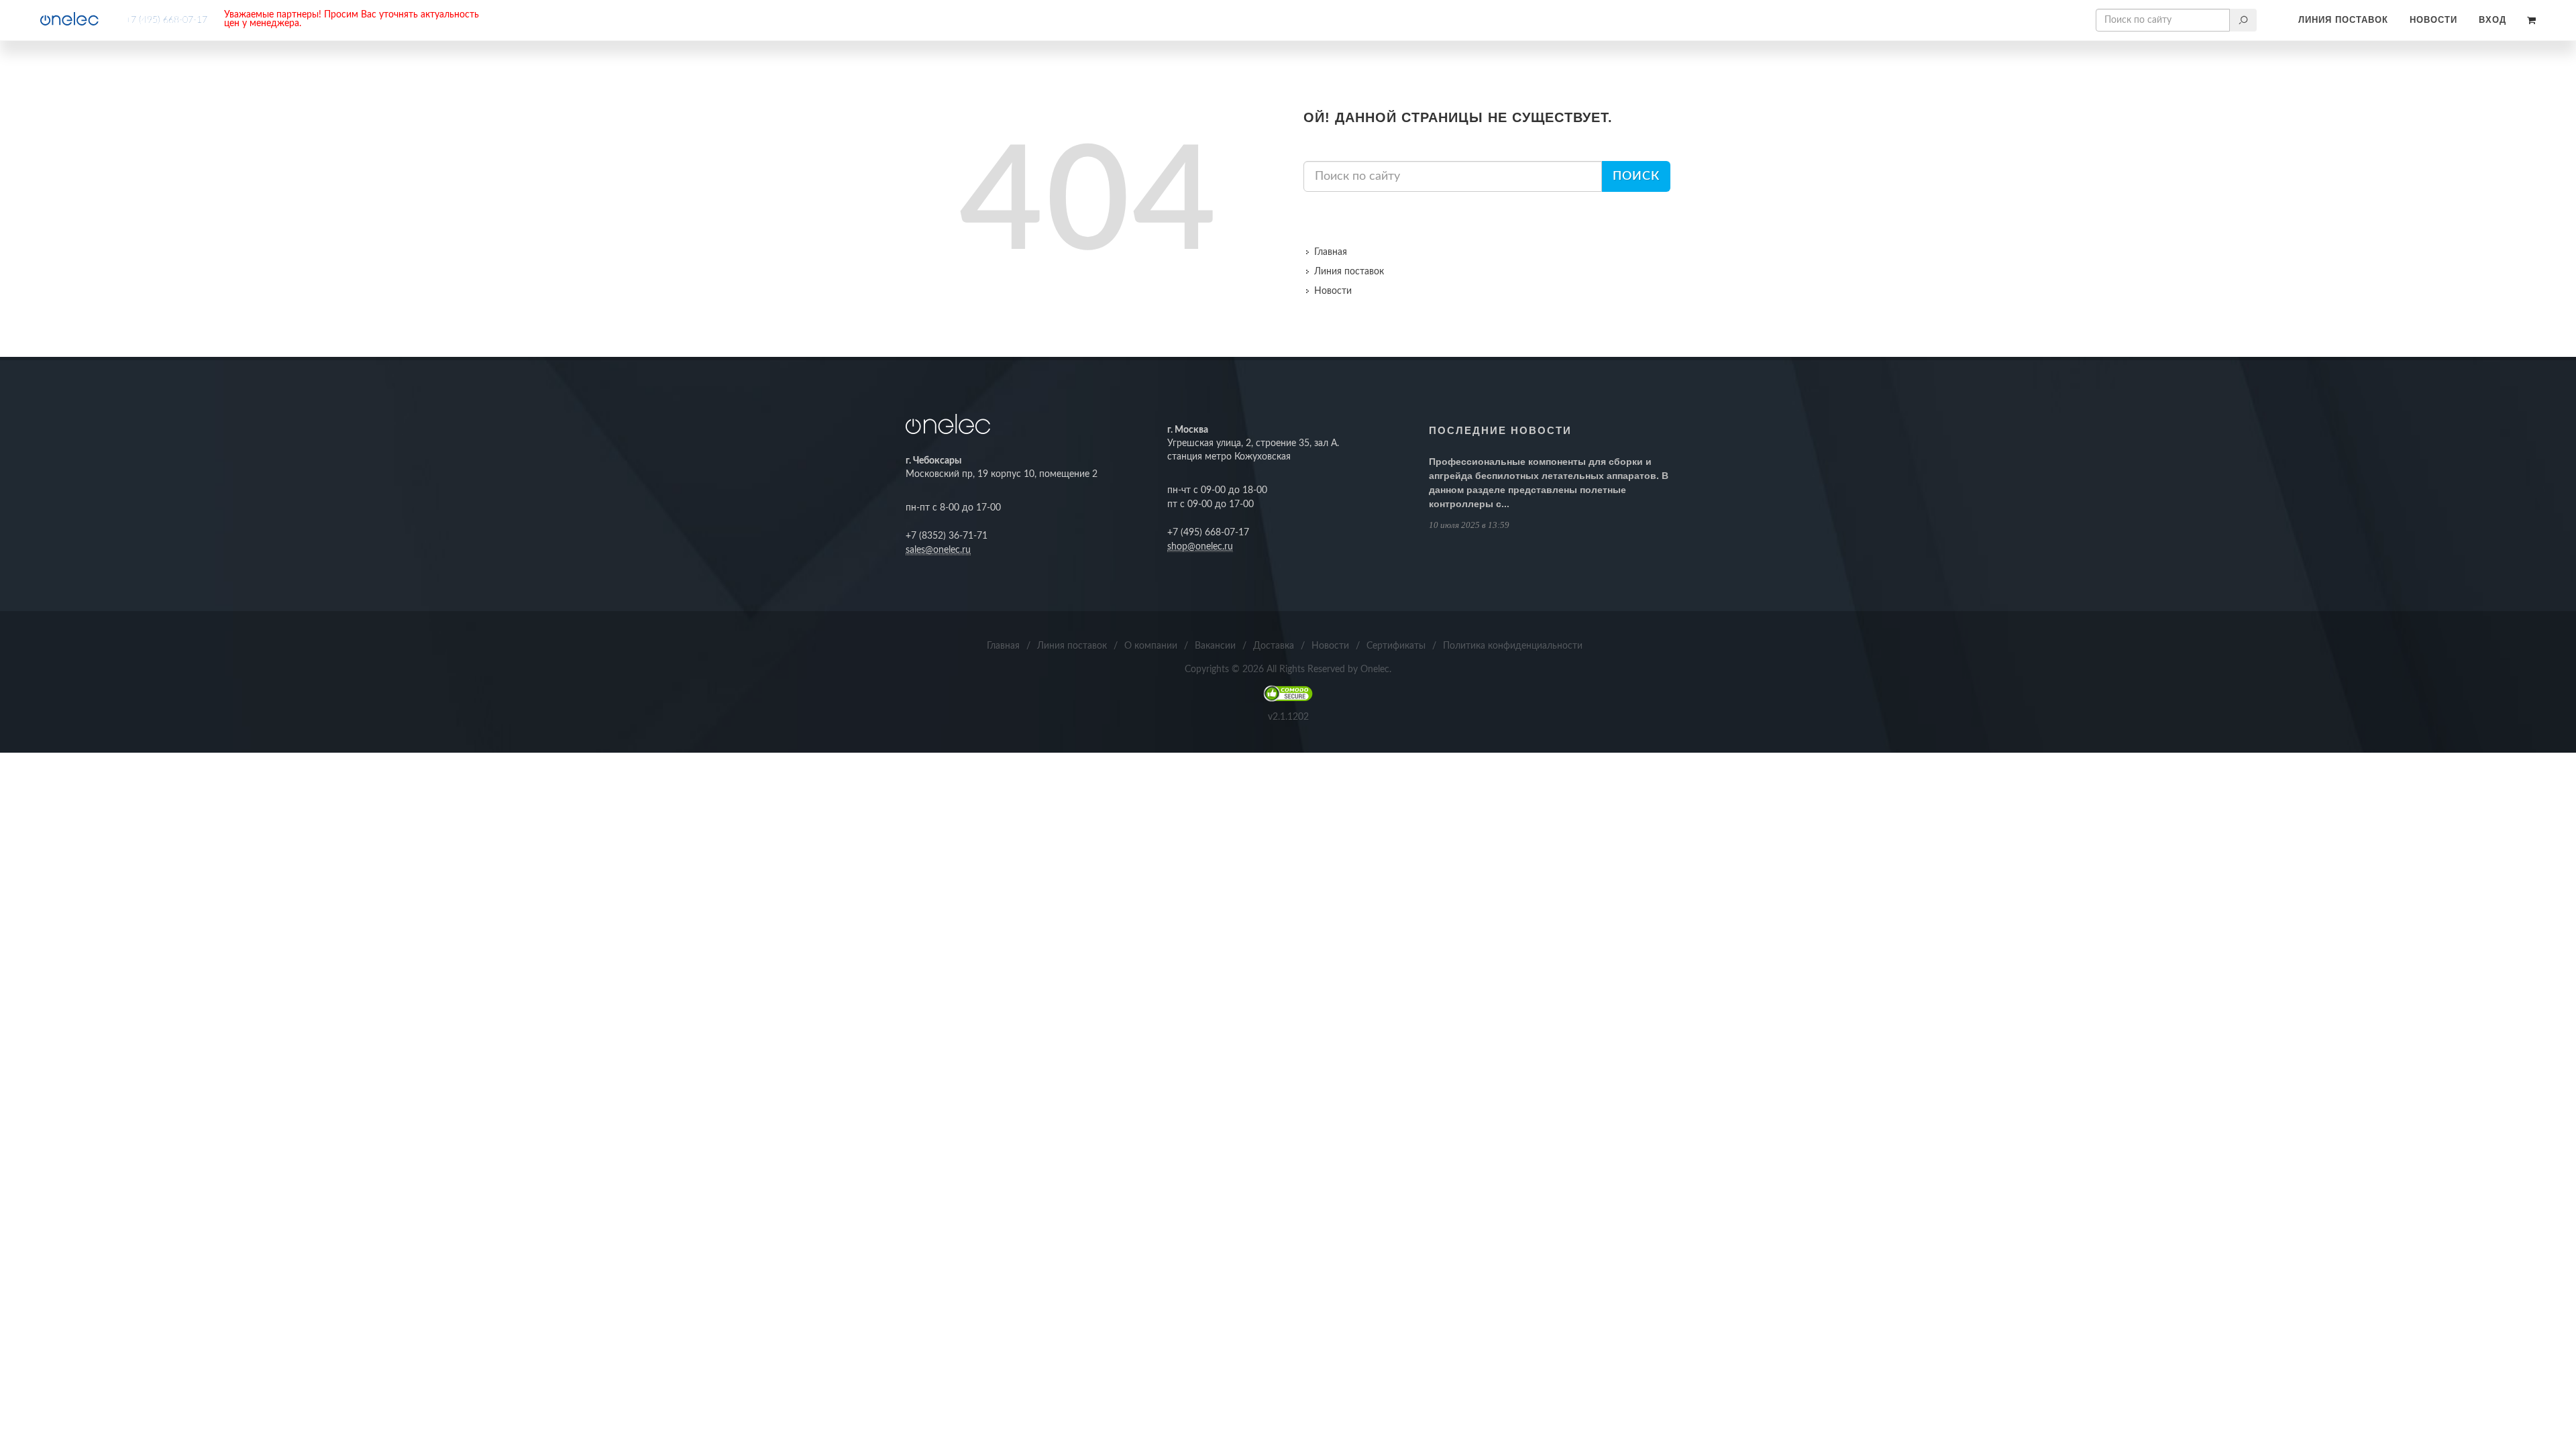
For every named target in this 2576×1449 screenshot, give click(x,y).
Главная (1331, 252)
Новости (2433, 20)
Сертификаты (1396, 646)
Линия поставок (2343, 20)
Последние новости (1500, 430)
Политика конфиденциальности (1513, 646)
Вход (2492, 20)
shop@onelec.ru (1200, 547)
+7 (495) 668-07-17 (166, 20)
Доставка (1274, 646)
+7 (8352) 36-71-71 (947, 536)
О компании (1151, 646)
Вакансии (1215, 646)
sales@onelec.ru (938, 550)
